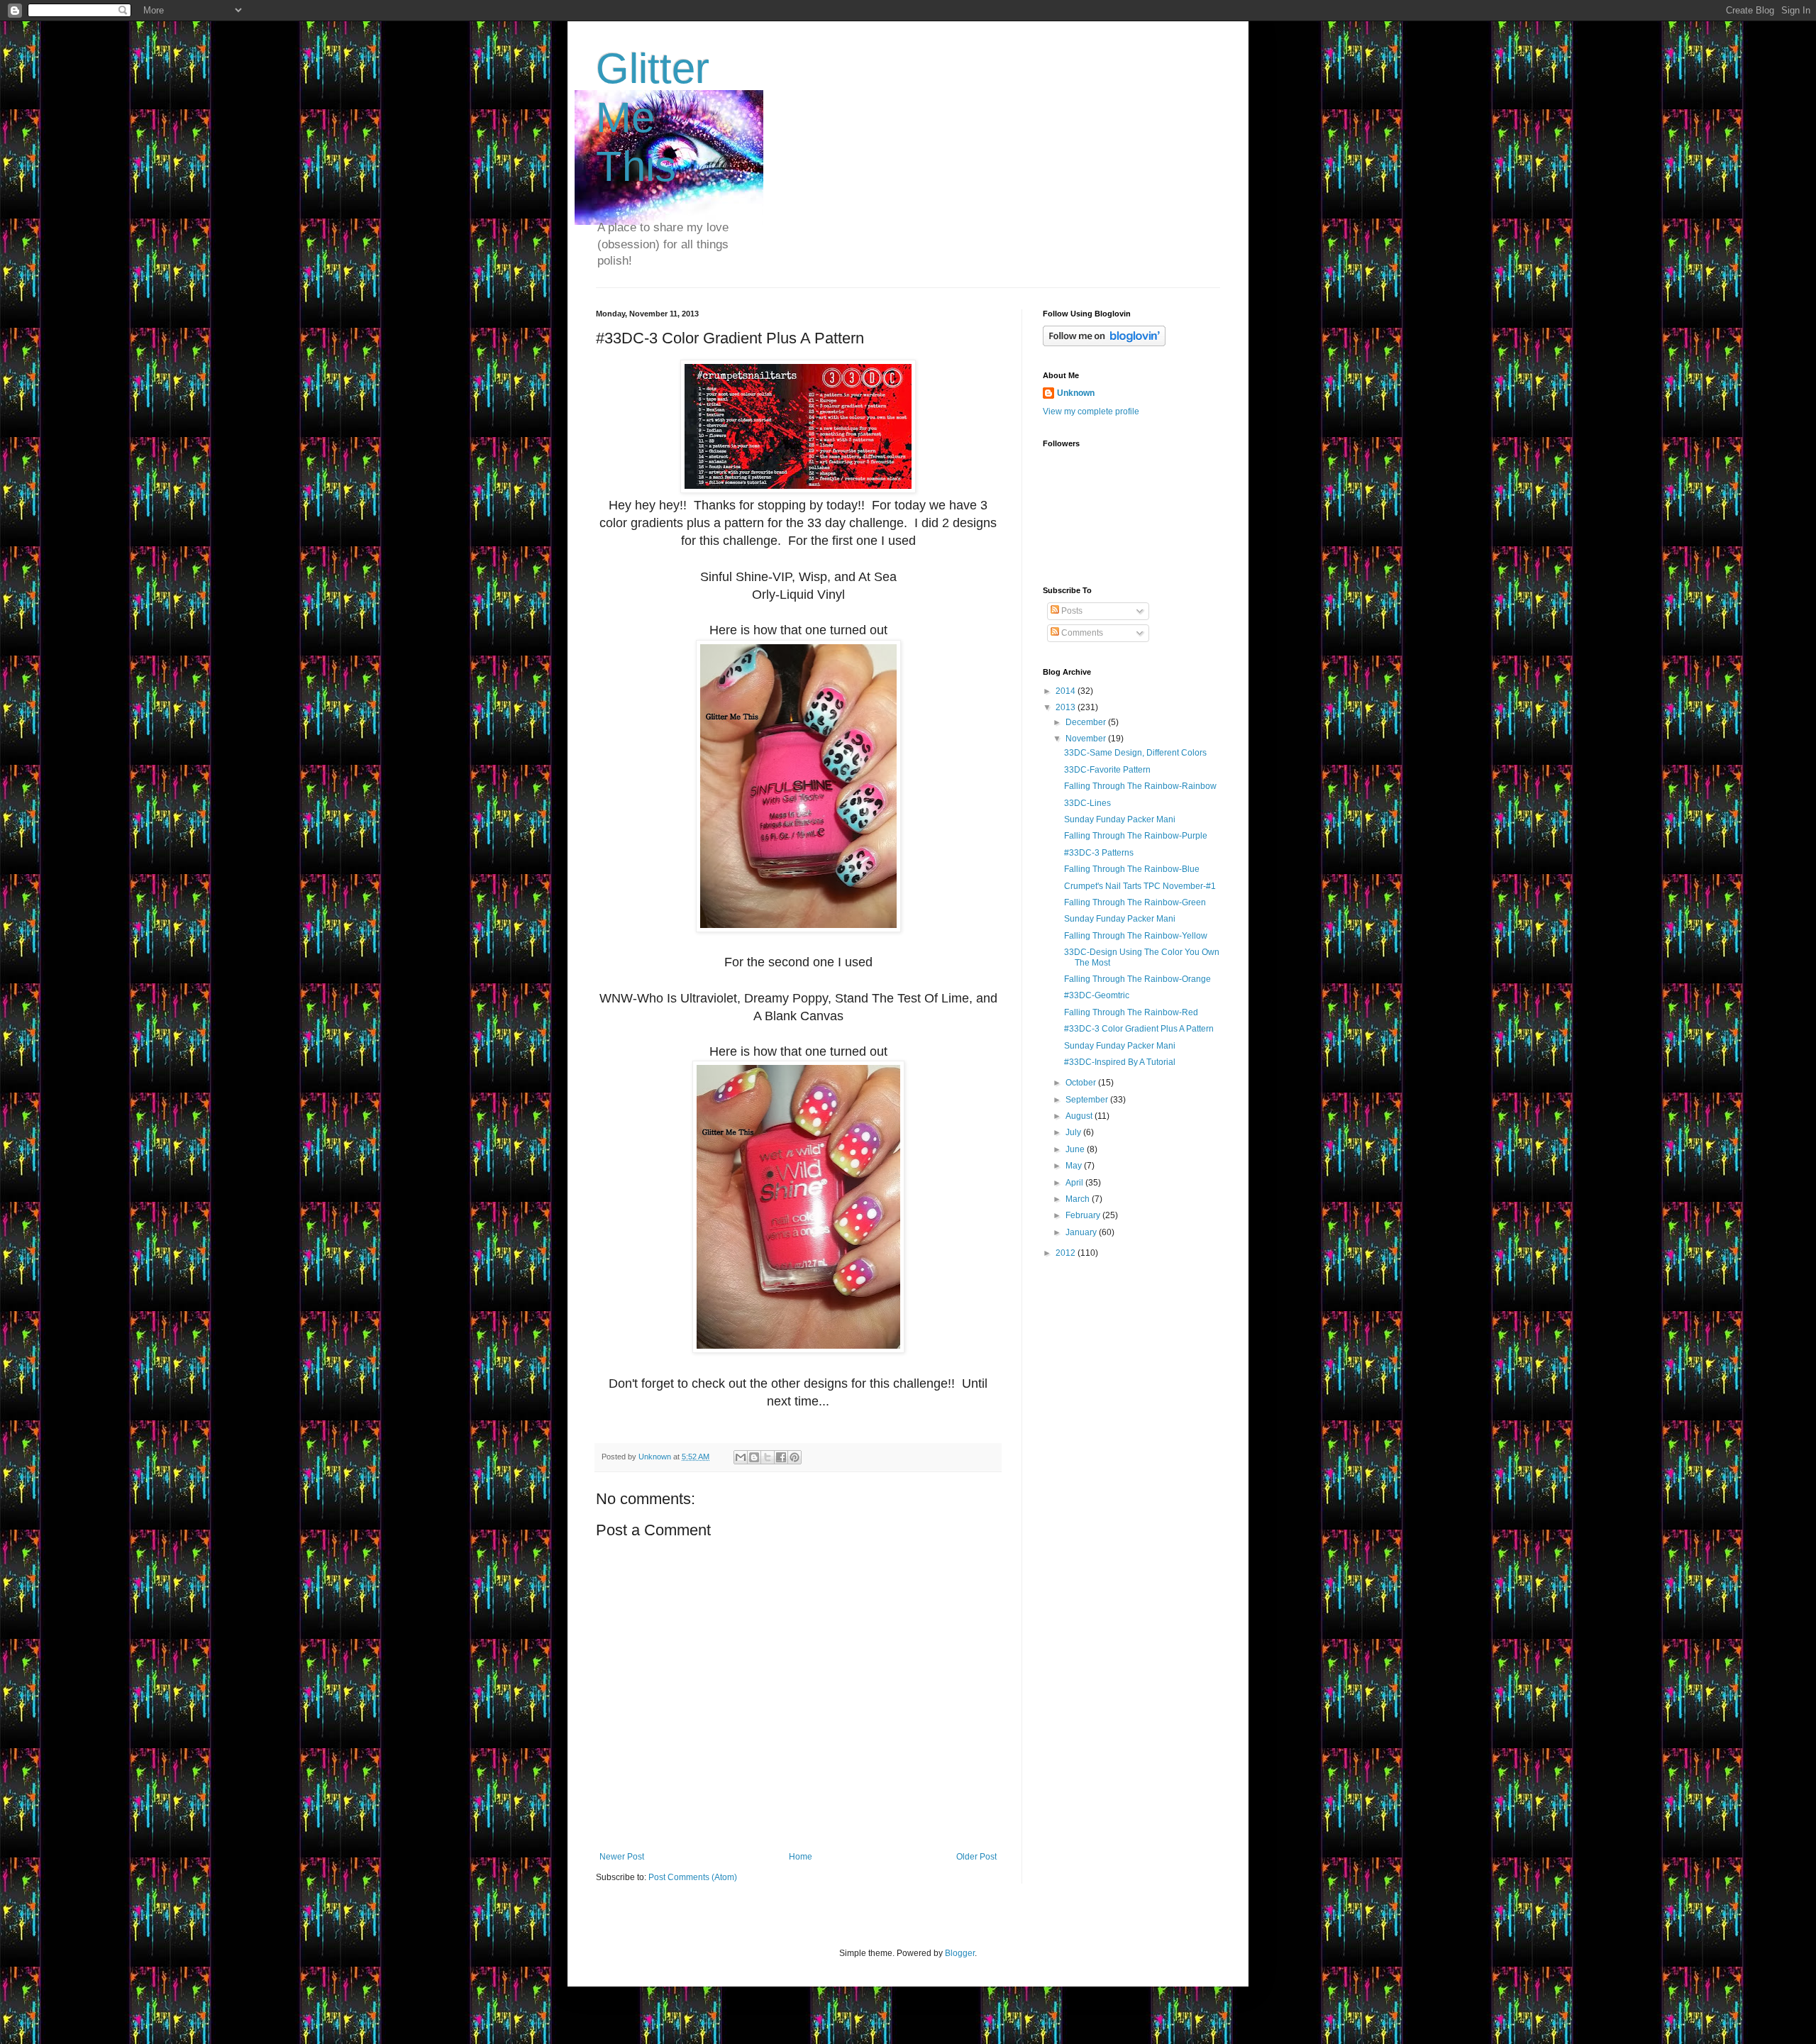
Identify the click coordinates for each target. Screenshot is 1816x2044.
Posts (1071, 611)
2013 (1067, 707)
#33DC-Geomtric (1097, 995)
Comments (1081, 633)
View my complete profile (1091, 411)
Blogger (960, 1953)
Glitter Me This (653, 117)
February (1084, 1215)
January (1082, 1232)
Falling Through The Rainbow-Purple (1136, 836)
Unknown (1076, 393)
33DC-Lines (1087, 803)
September (1088, 1100)
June (1076, 1149)
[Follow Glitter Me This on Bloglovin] (1104, 343)
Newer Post (622, 1857)
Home (801, 1857)
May (1075, 1166)
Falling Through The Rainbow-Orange (1137, 979)
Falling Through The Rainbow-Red (1131, 1012)
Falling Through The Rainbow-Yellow (1136, 936)
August (1080, 1116)
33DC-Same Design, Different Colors (1135, 753)
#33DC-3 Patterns (1099, 853)
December (1087, 722)
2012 (1067, 1253)
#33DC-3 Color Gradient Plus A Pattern (1139, 1029)
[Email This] (741, 1457)
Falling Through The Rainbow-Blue (1132, 869)
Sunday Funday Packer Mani (1120, 819)
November (1087, 739)
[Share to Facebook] (781, 1457)
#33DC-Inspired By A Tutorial (1120, 1062)
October (1082, 1083)
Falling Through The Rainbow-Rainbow (1140, 786)
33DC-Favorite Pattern (1107, 770)
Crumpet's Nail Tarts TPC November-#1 (1140, 886)
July (1074, 1132)
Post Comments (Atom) (693, 1877)
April (1075, 1183)
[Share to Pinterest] (794, 1457)
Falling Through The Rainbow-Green (1135, 902)
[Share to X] (768, 1457)
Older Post (976, 1857)
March (1079, 1199)
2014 (1067, 691)
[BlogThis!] (754, 1457)
